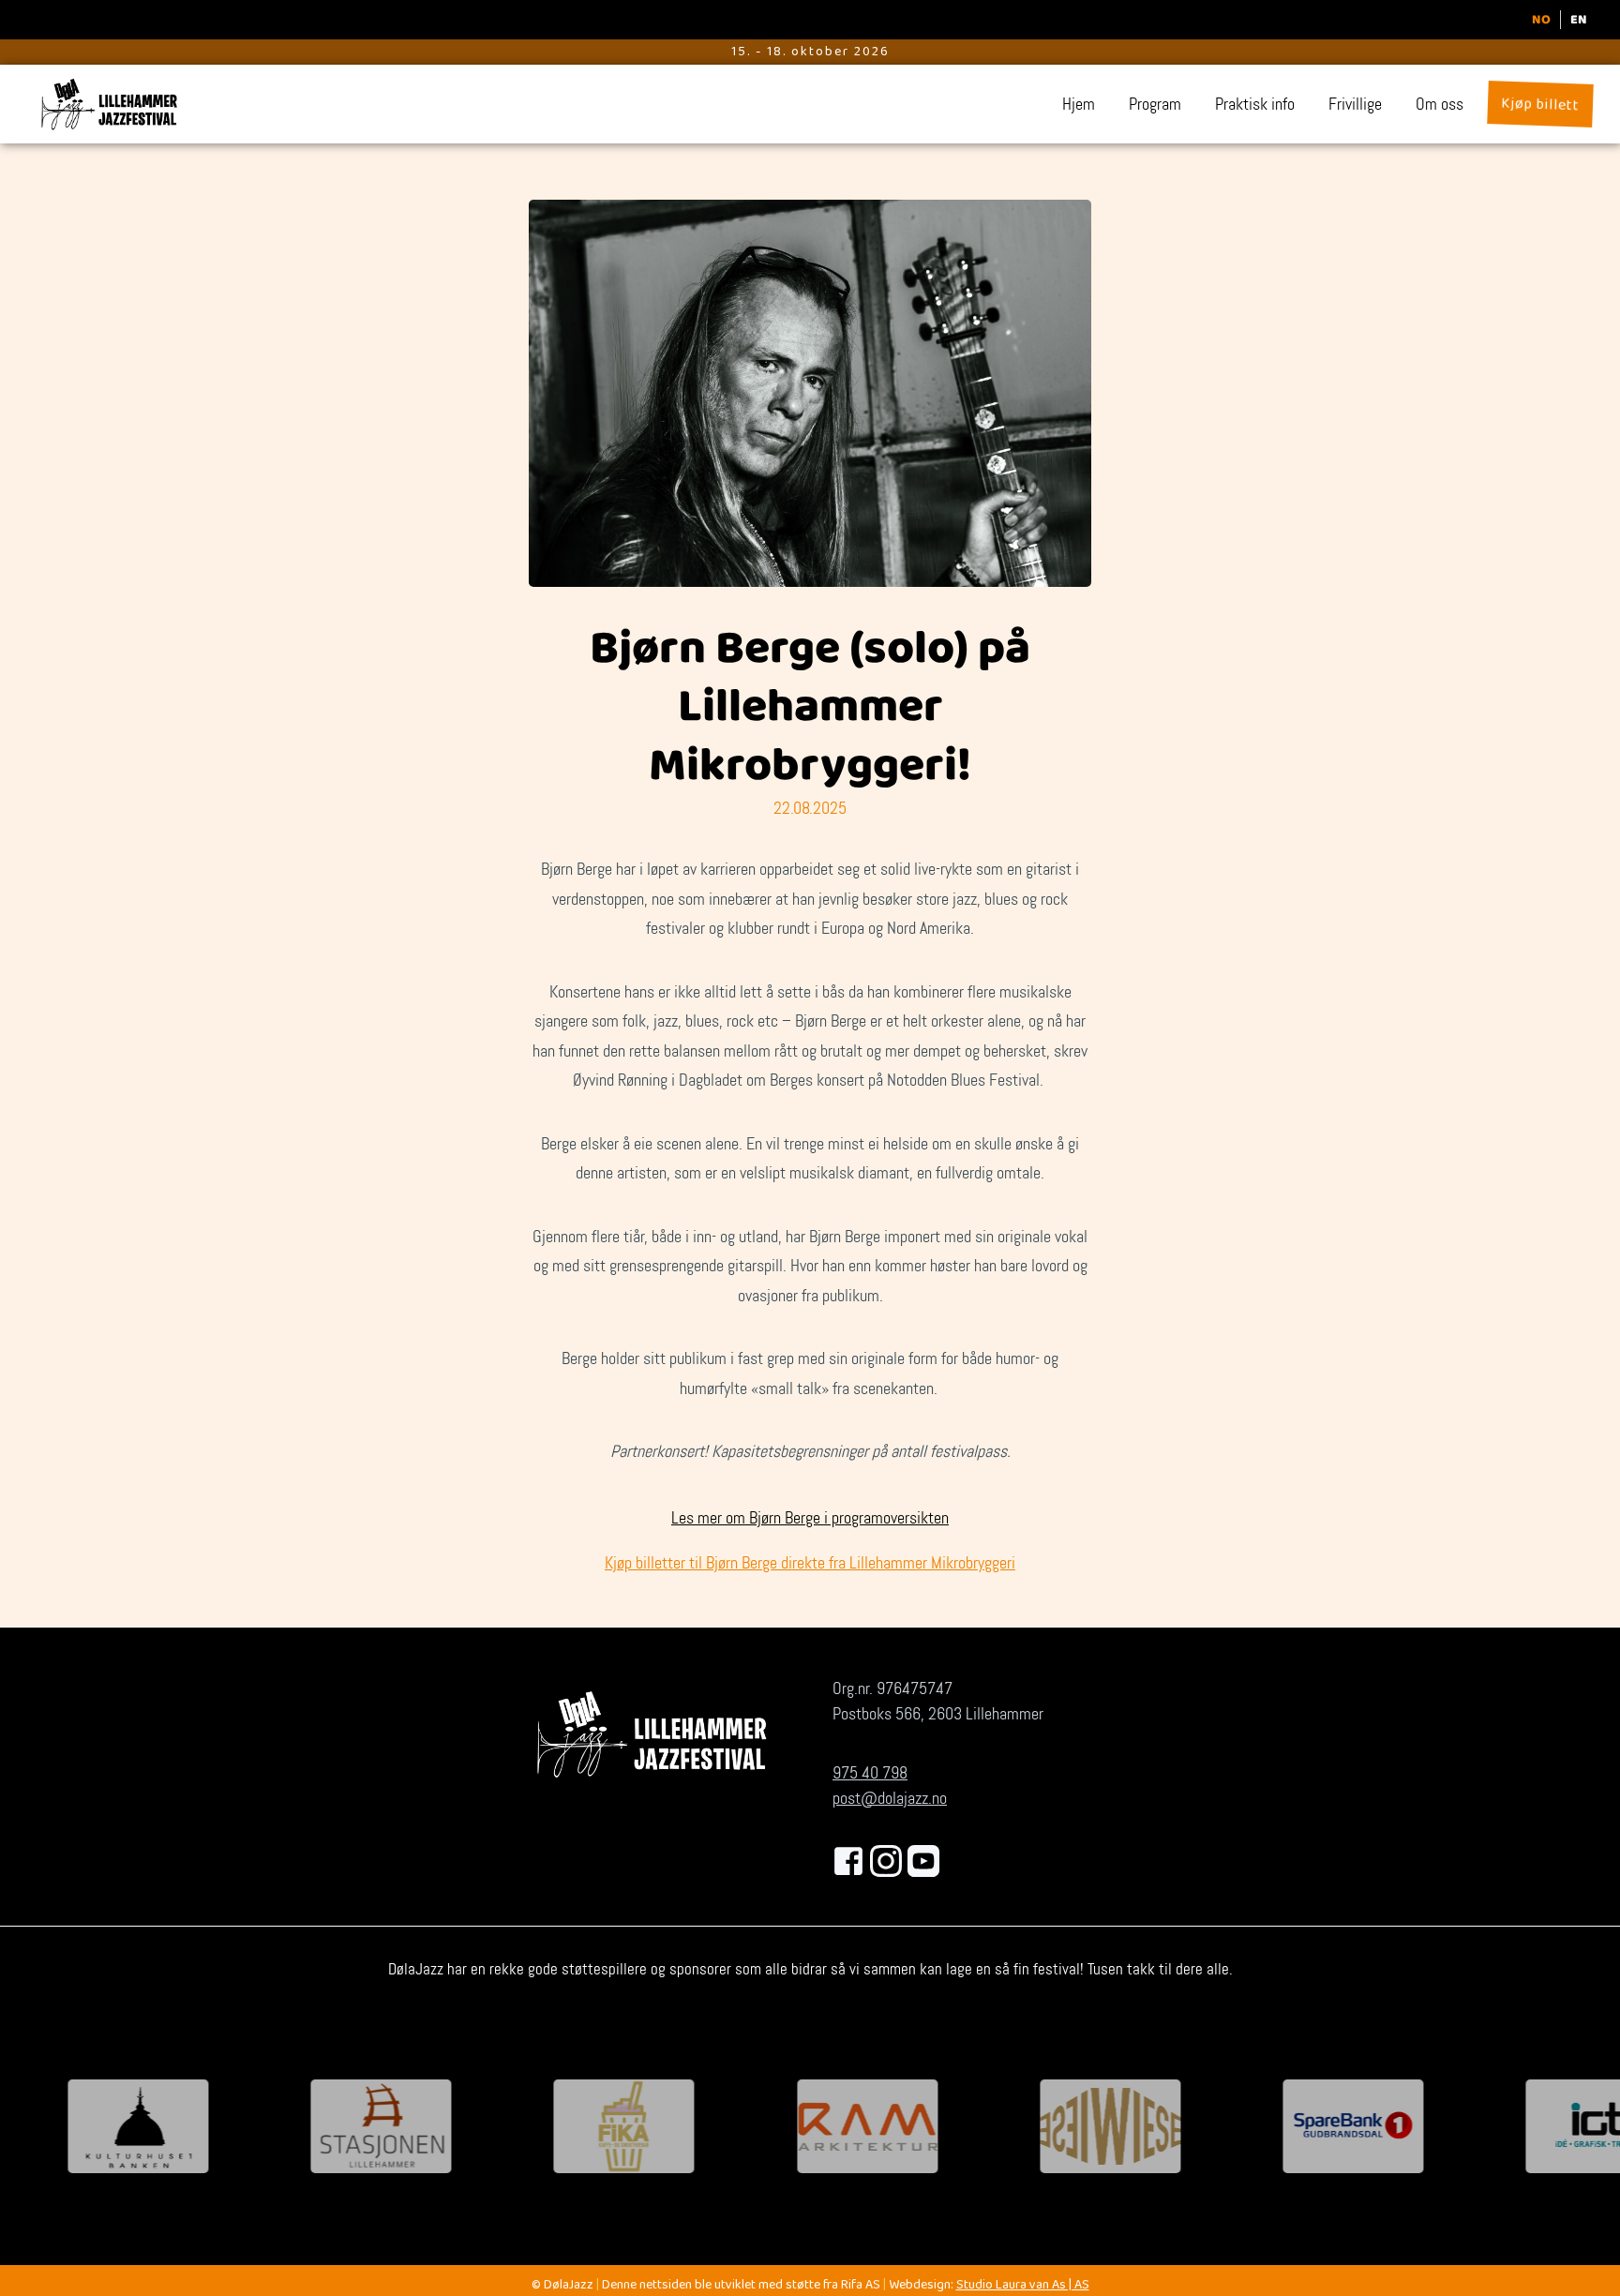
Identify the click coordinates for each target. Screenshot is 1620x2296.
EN (1579, 20)
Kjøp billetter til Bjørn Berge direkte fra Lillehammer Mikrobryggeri (810, 1563)
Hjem (1079, 104)
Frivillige (1355, 104)
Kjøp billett (1540, 105)
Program (1155, 104)
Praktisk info (1255, 104)
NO (1541, 20)
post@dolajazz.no (890, 1798)
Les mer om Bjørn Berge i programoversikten (810, 1518)
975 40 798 (870, 1773)
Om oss (1440, 104)
